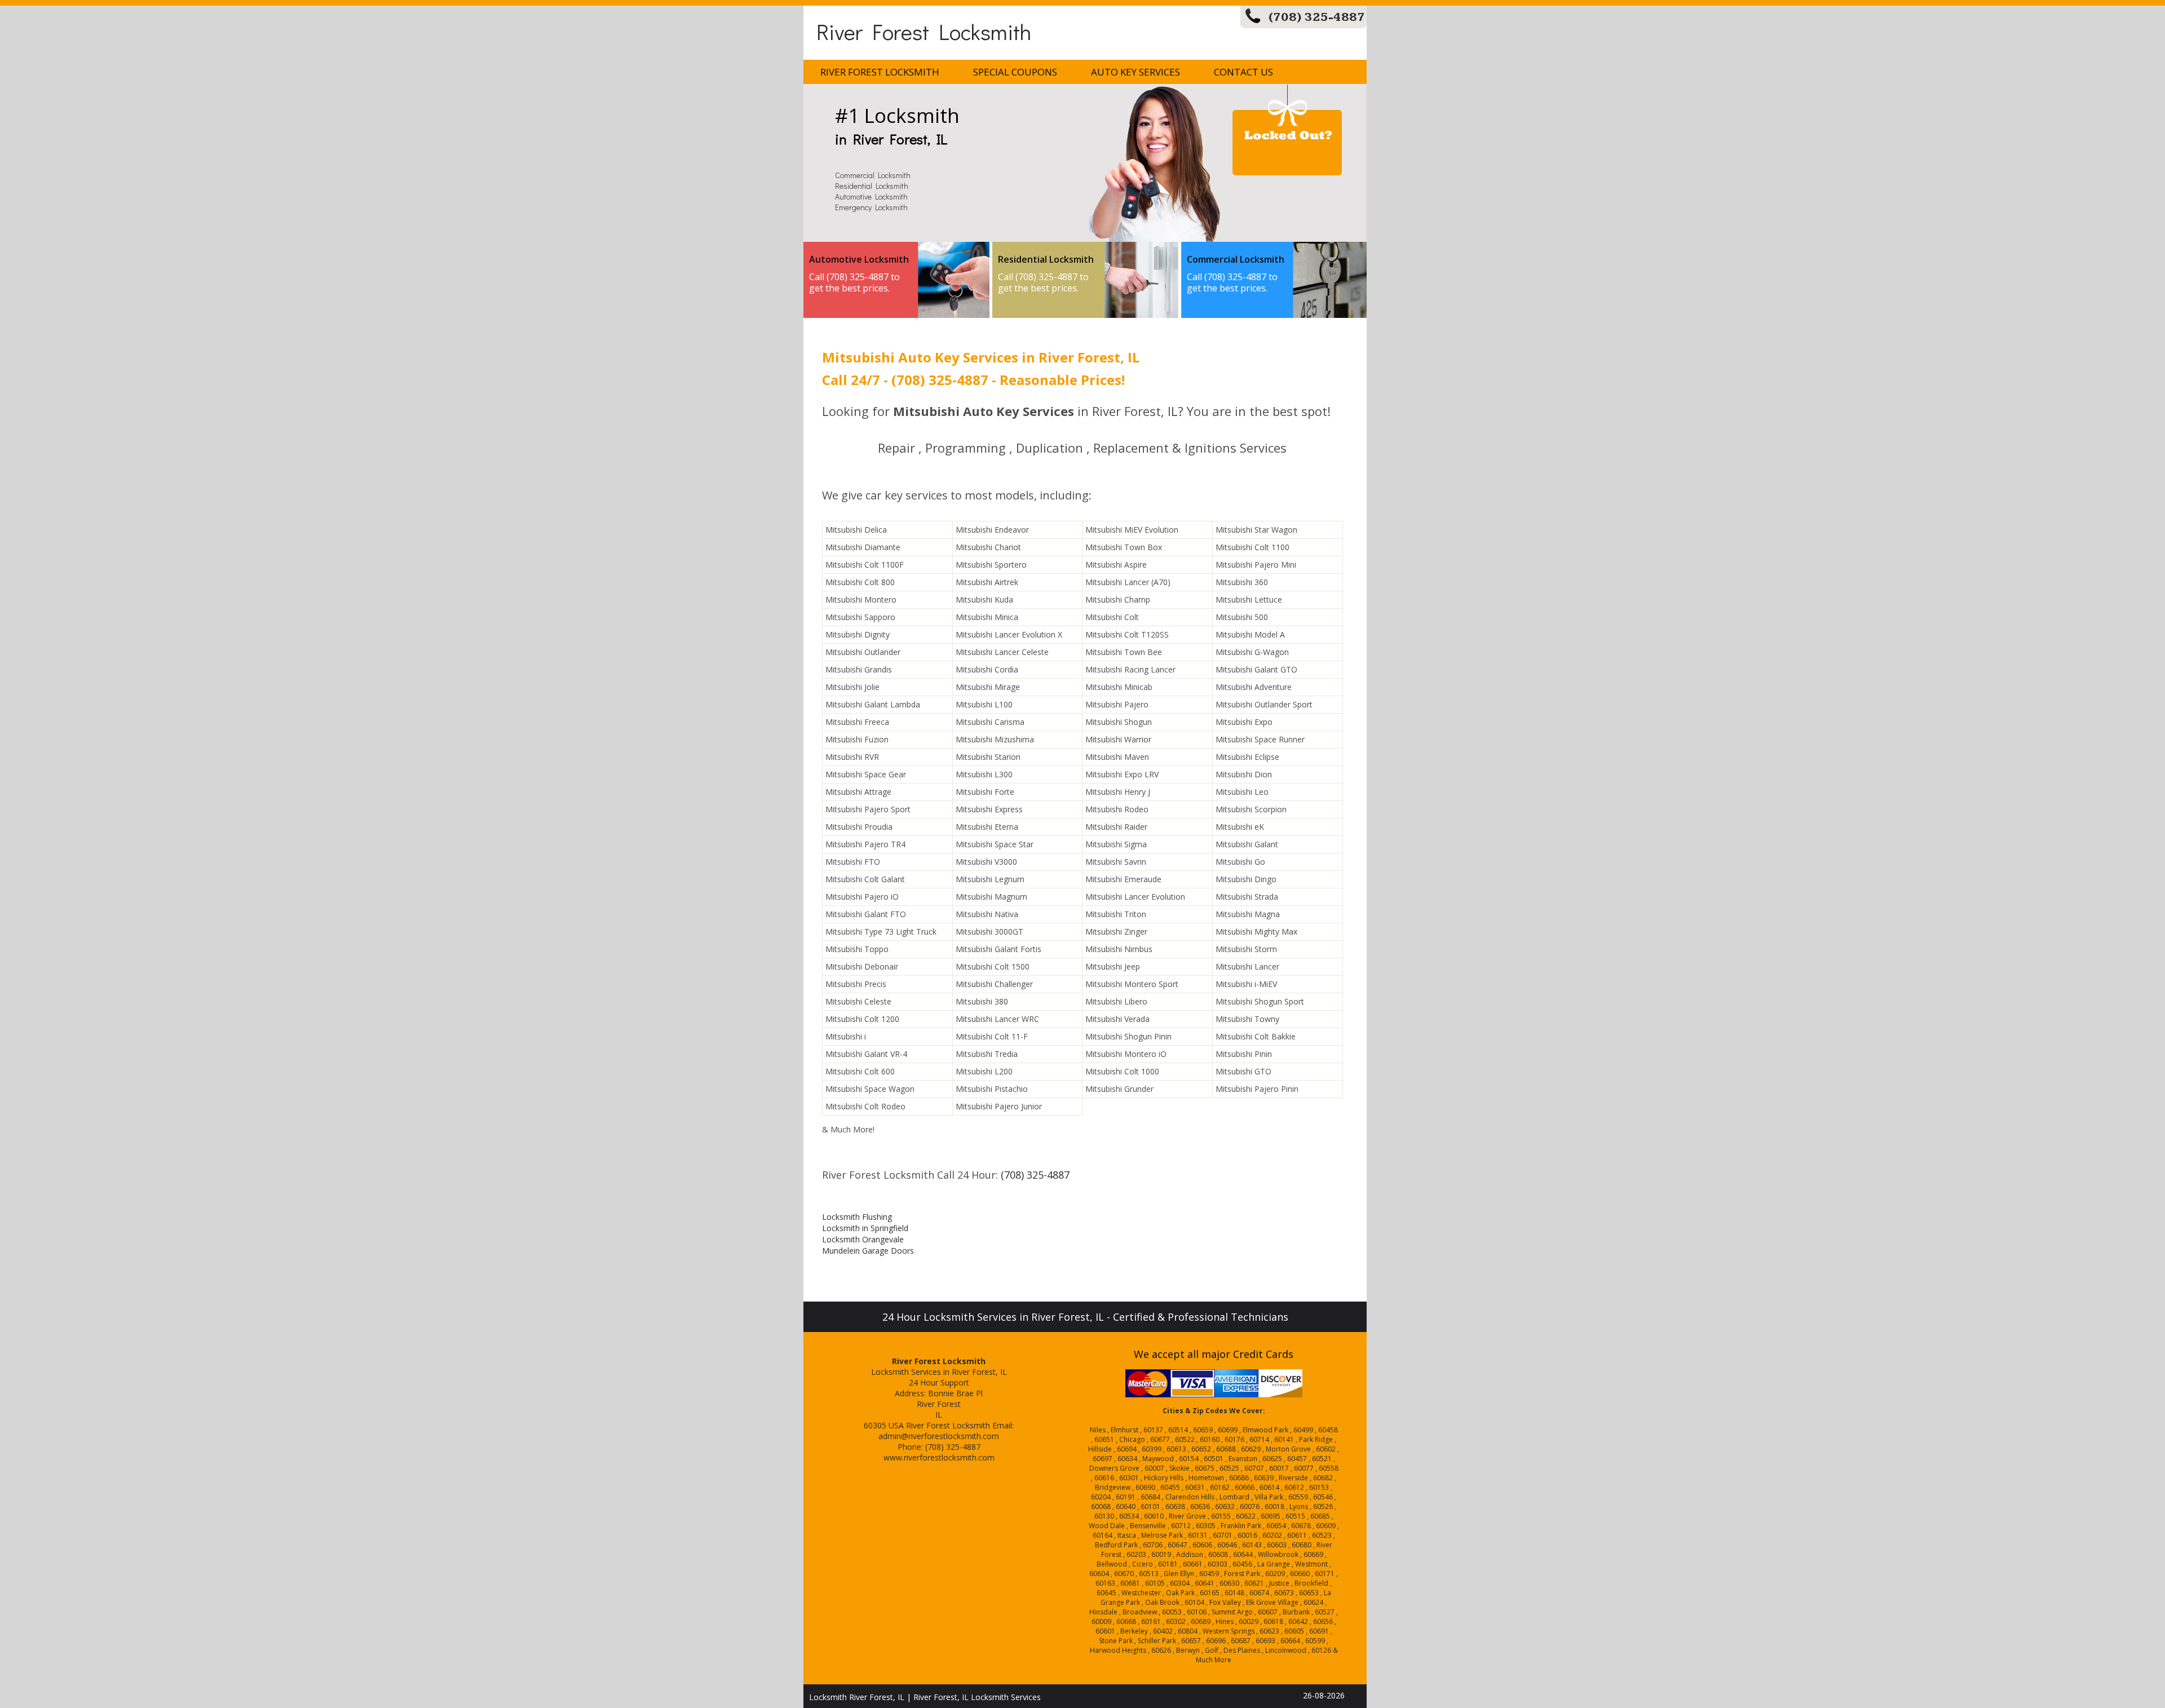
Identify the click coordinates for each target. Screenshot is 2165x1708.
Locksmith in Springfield (865, 1228)
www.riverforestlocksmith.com (939, 1457)
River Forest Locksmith (924, 31)
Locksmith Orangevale (863, 1239)
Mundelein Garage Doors (868, 1251)
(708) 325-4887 (1317, 17)
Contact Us (1243, 72)
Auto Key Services (1135, 72)
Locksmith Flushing (857, 1217)
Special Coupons (1015, 72)
